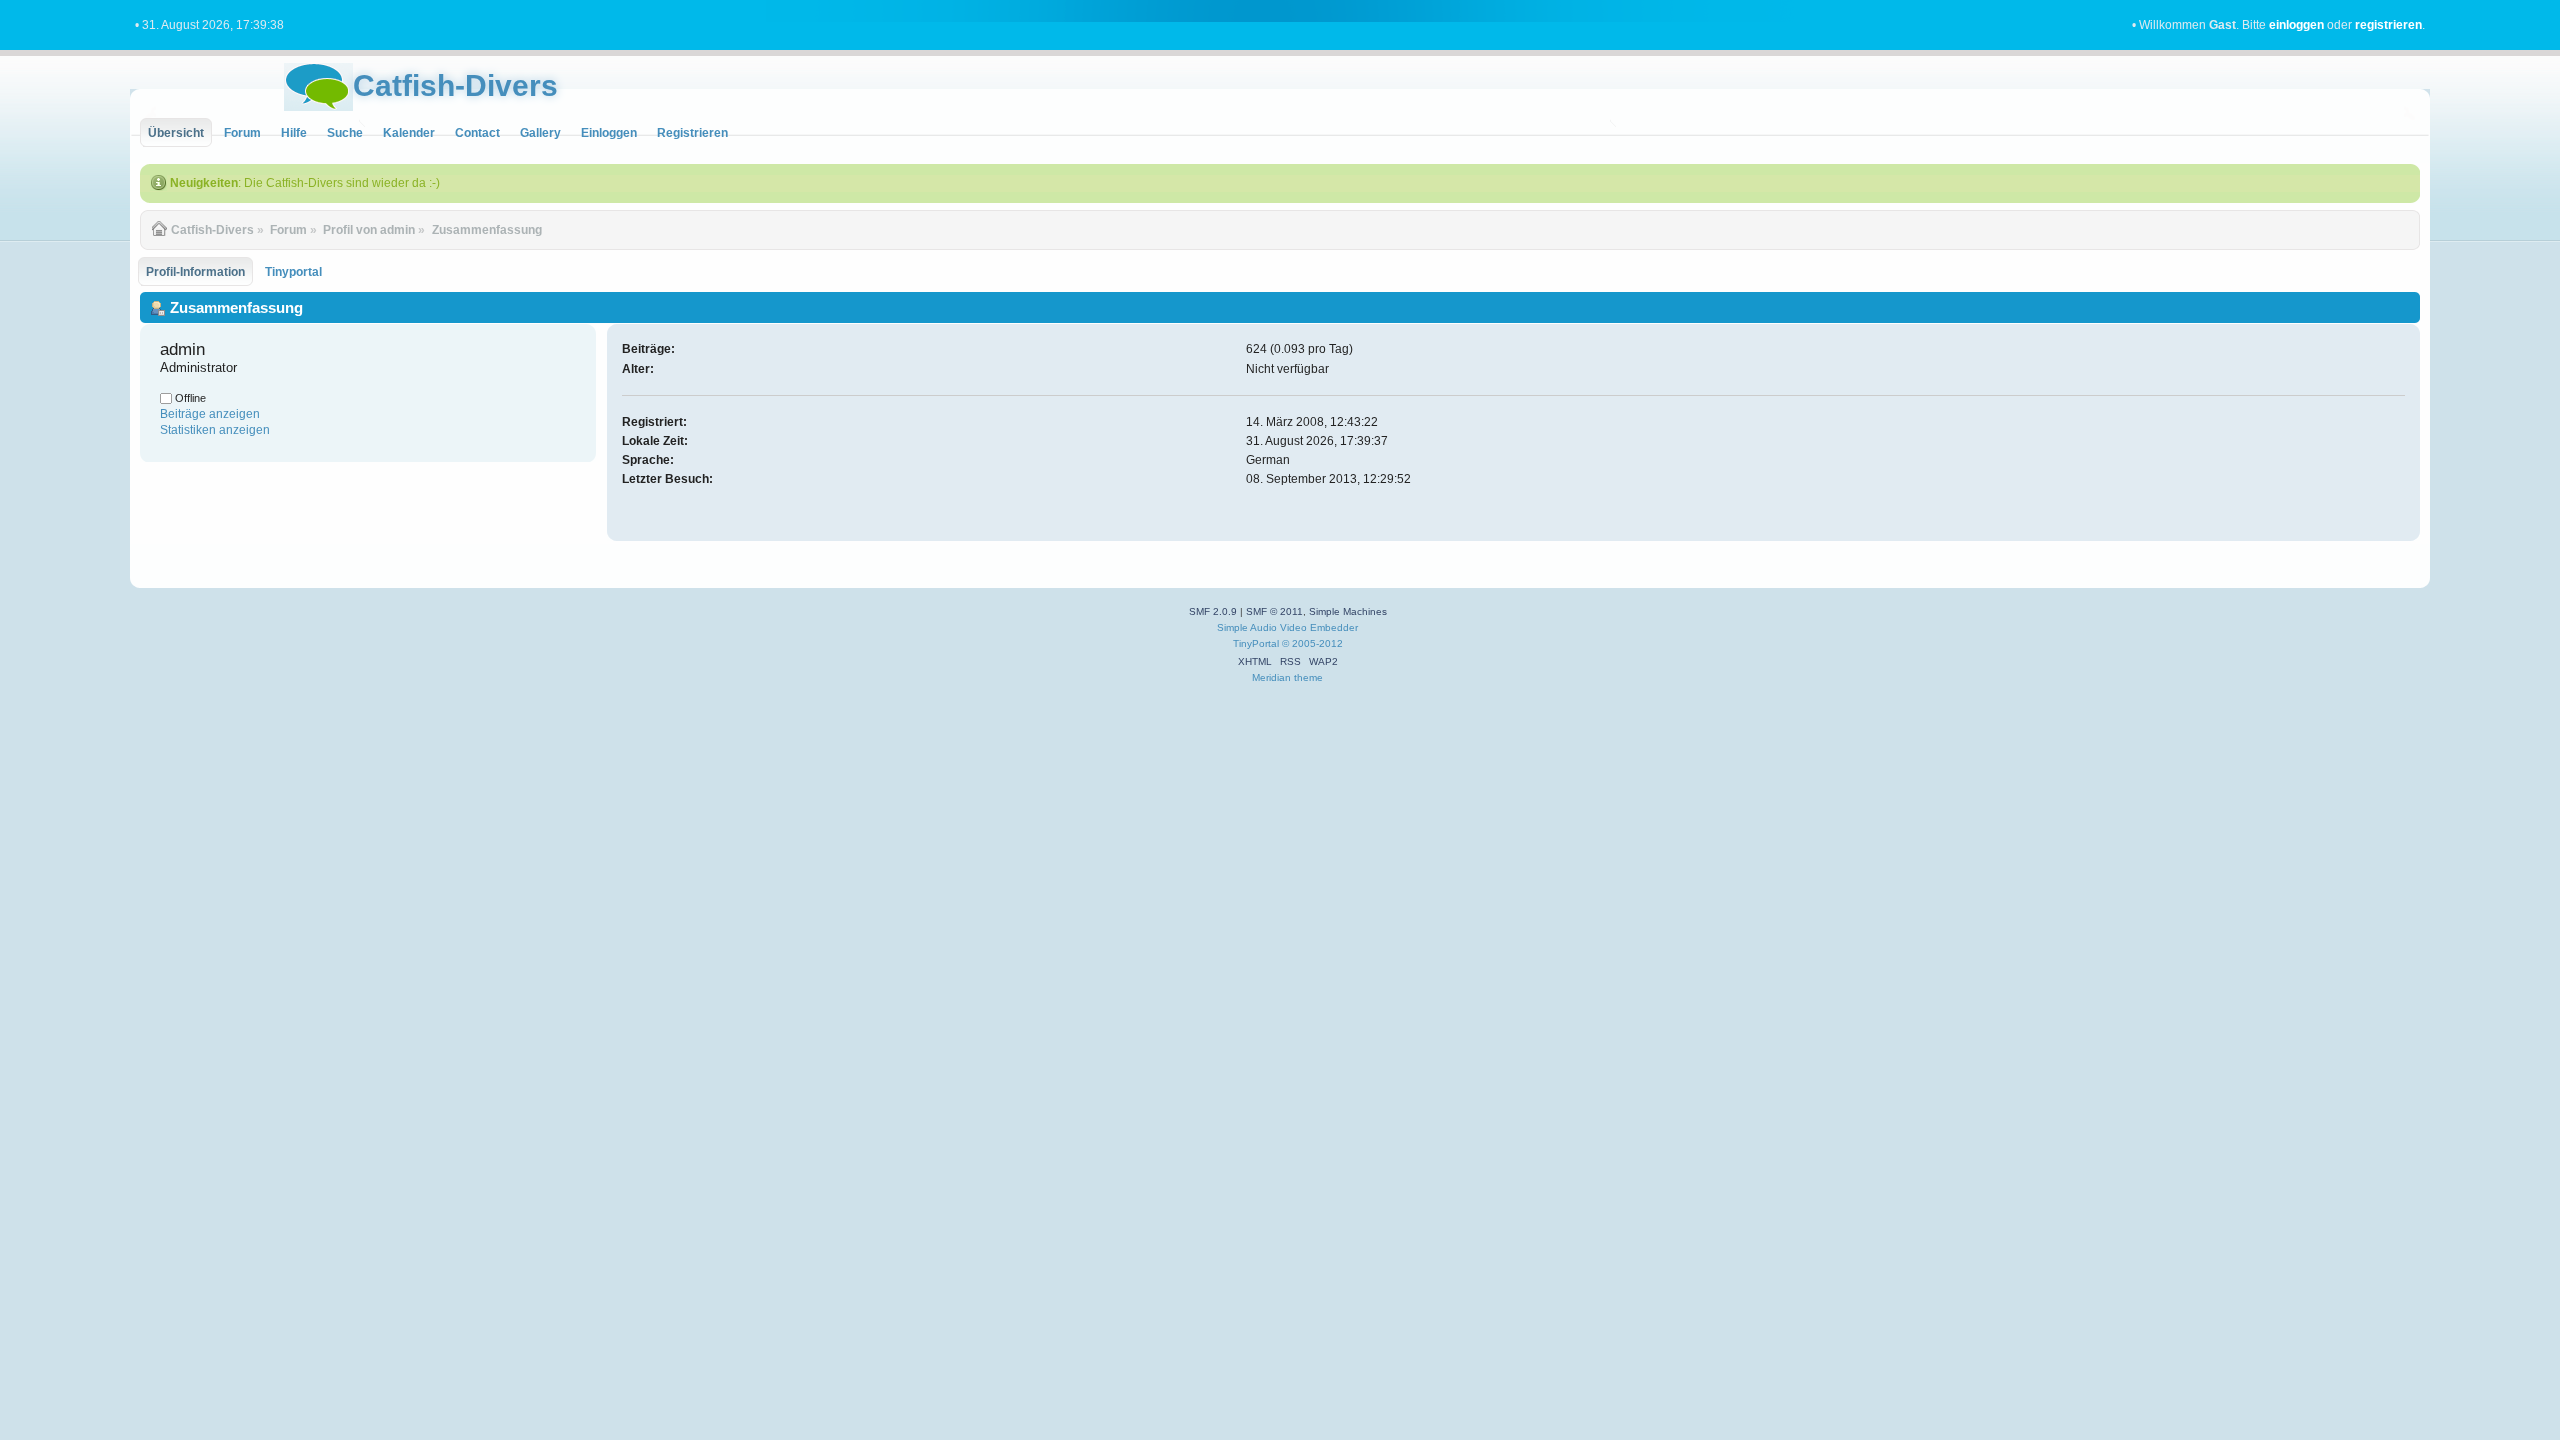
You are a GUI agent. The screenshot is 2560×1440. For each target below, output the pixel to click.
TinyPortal (1256, 643)
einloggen (2296, 25)
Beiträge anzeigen (210, 414)
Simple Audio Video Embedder (1287, 627)
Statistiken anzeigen (215, 430)
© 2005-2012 (1312, 643)
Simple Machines (1348, 611)
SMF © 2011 (1274, 611)
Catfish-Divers (455, 85)
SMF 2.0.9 (1213, 611)
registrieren (2388, 25)
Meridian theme (1287, 677)
